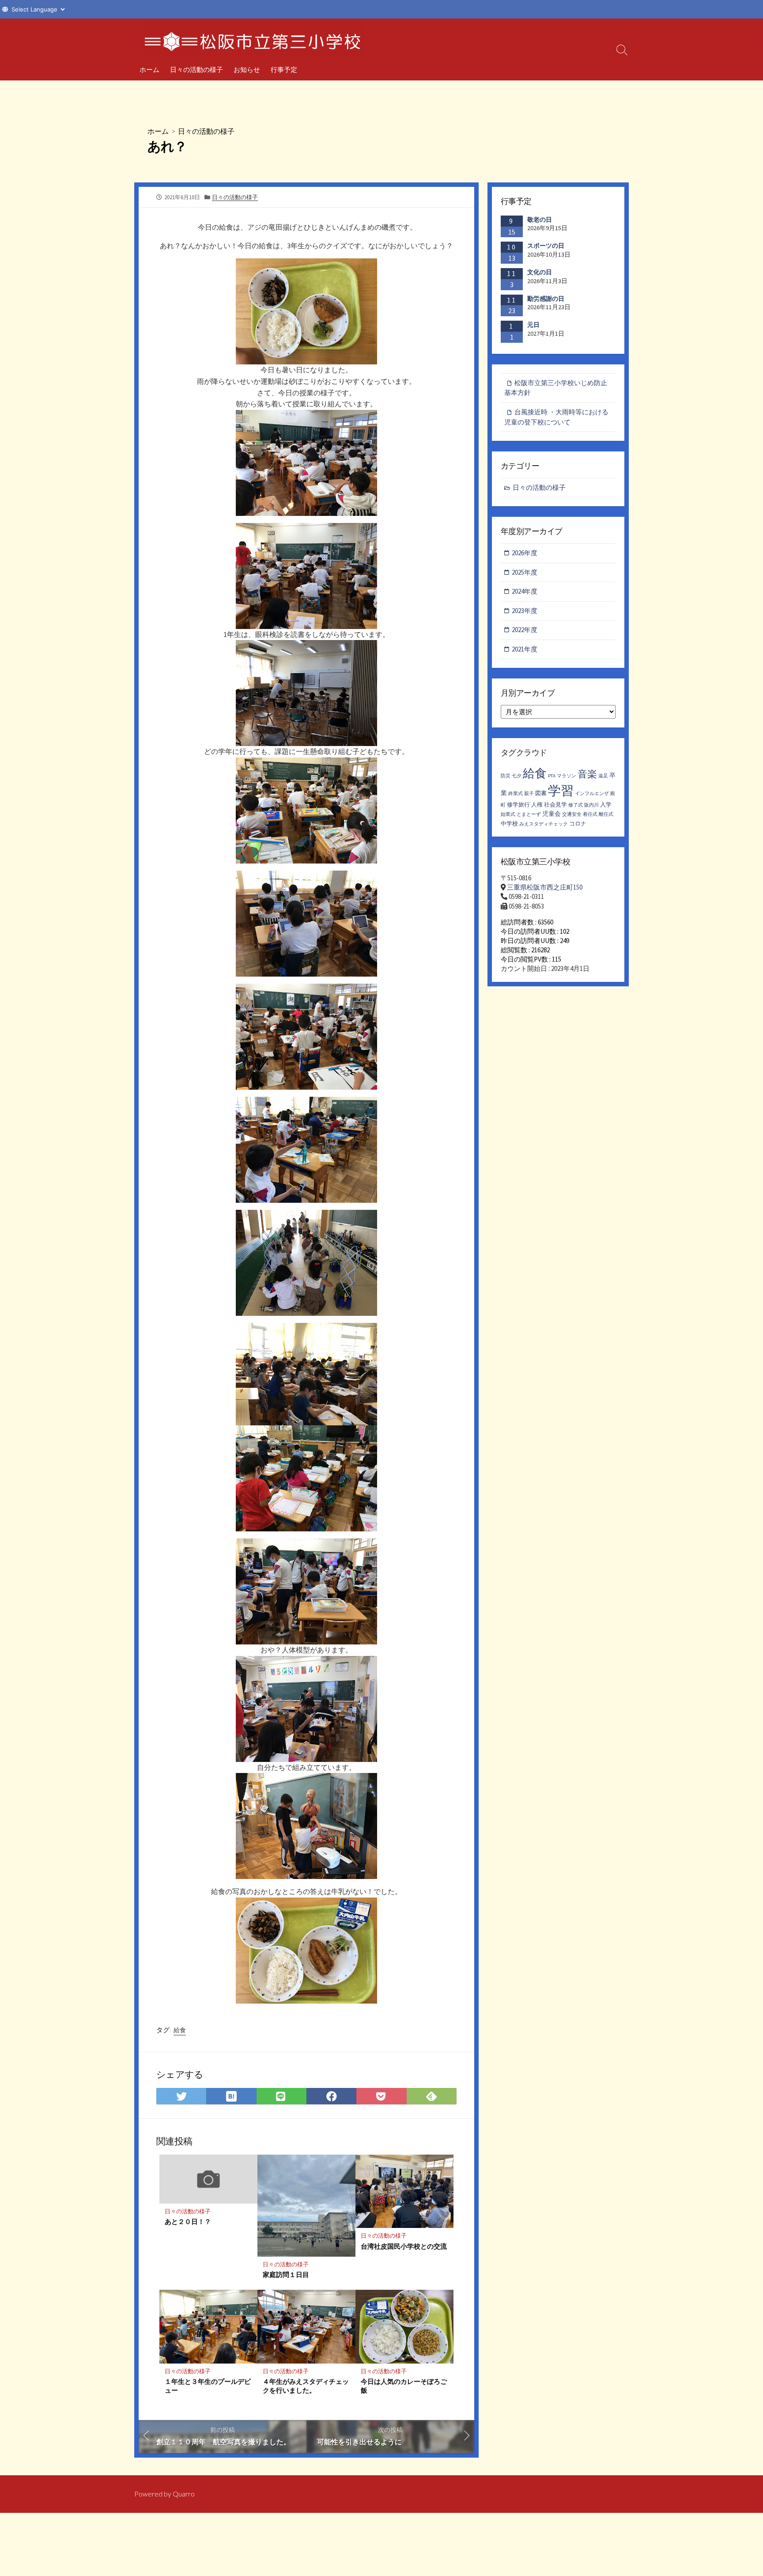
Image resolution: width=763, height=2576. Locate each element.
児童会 (551, 814)
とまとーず (529, 814)
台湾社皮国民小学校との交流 (404, 2246)
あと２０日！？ (188, 2221)
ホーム (149, 69)
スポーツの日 (546, 246)
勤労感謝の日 (546, 299)
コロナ (578, 824)
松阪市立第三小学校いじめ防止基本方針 (556, 388)
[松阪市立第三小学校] (253, 38)
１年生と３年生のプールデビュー (208, 2386)
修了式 (576, 805)
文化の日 (540, 272)
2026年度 (525, 553)
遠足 (603, 776)
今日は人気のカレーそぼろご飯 (404, 2386)
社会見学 (555, 805)
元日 (533, 325)
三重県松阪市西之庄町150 (545, 887)
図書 (541, 793)
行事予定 (284, 69)
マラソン (567, 776)
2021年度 (525, 649)
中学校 (509, 824)
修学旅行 (518, 805)
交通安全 (572, 814)
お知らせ (247, 69)
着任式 (590, 814)
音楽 (587, 774)
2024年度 (525, 591)
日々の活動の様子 (196, 69)
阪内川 (591, 805)
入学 (606, 805)
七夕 (517, 776)
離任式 (606, 814)
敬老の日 (540, 220)
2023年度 (525, 611)
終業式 (516, 794)
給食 (180, 2030)
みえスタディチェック (544, 824)
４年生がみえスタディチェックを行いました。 (306, 2386)
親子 (529, 794)
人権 (537, 805)
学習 (561, 790)
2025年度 (525, 572)
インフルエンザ (592, 794)
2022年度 (525, 630)
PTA (552, 776)
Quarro (184, 2494)
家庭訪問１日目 (286, 2274)
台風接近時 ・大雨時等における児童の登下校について (556, 417)
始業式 (508, 814)
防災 (506, 776)
